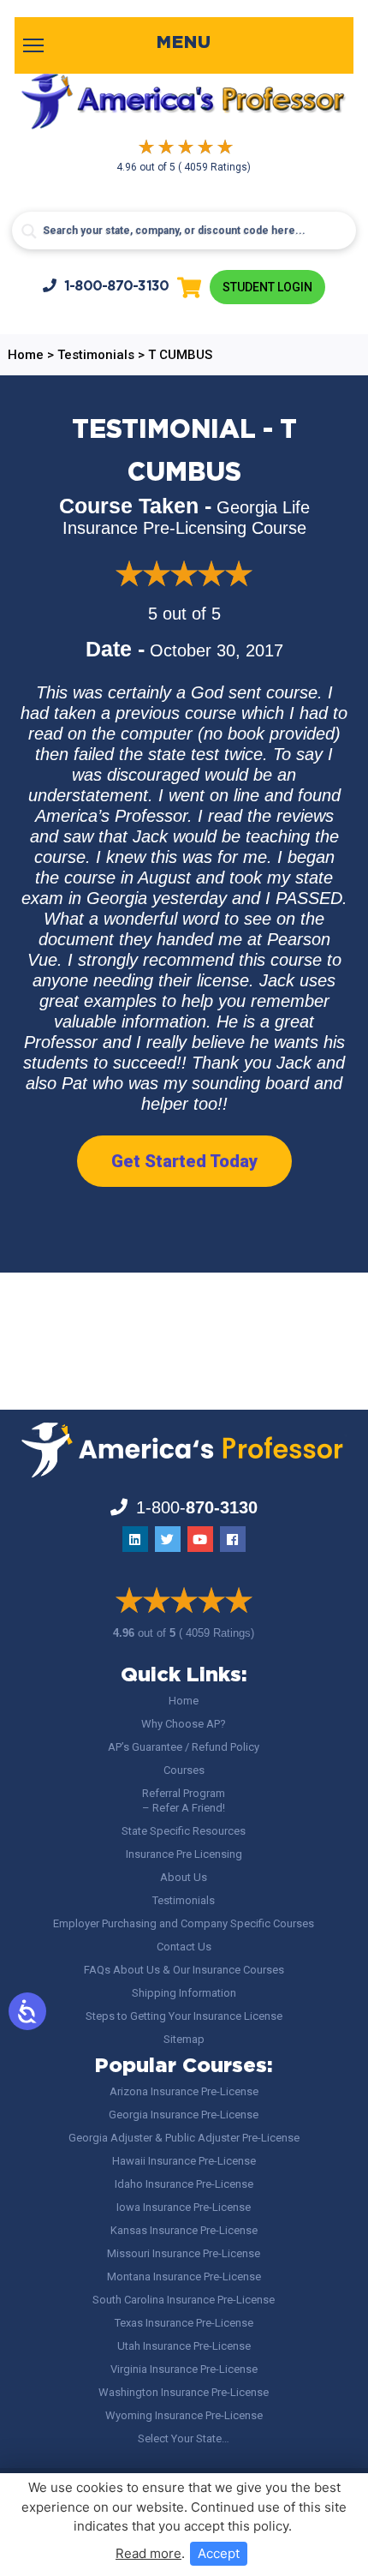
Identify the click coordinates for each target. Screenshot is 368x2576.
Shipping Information (184, 1993)
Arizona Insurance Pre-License (184, 2091)
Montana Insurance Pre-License (184, 2276)
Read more (148, 2553)
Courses (184, 1770)
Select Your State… (184, 2438)
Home (184, 1701)
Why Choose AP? (184, 1724)
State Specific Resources (184, 1831)
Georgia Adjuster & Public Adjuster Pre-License (184, 2138)
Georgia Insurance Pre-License (184, 2115)
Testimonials (184, 1900)
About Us (184, 1877)
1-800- (117, 287)
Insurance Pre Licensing (184, 1854)
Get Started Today (184, 1161)
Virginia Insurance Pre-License (184, 2369)
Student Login (267, 287)
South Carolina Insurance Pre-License (184, 2300)
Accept (219, 2553)
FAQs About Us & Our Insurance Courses (184, 1970)
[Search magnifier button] (29, 231)
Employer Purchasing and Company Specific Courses (184, 1923)
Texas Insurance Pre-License (184, 2323)
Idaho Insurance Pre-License (184, 2184)
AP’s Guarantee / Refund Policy (184, 1747)
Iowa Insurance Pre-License (184, 2207)
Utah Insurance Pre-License (184, 2346)
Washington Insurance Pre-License (184, 2392)
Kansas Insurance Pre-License (184, 2230)
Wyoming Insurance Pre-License (184, 2415)
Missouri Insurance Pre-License (184, 2253)
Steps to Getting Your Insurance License (184, 2016)
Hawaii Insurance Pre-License (184, 2161)
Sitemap (184, 2039)
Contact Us (184, 1947)
